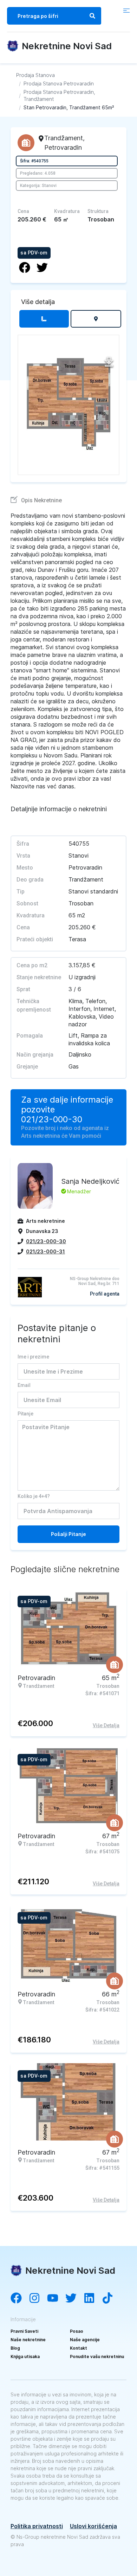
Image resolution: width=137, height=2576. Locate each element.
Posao (77, 2331)
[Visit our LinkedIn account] (93, 2299)
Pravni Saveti (24, 2331)
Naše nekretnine (28, 2340)
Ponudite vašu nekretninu (97, 2357)
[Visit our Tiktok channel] (111, 2299)
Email (24, 1385)
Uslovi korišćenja (93, 2526)
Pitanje (25, 1414)
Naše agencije (85, 2340)
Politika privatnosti (37, 2526)
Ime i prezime (33, 1357)
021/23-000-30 (52, 1119)
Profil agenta (105, 1294)
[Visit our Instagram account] (38, 2299)
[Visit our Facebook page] (20, 2299)
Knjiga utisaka (25, 2357)
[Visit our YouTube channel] (56, 2299)
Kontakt (79, 2348)
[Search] (92, 16)
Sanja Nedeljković (90, 1181)
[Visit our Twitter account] (74, 2299)
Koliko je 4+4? (34, 1496)
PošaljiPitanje (68, 1534)
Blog (15, 2348)
